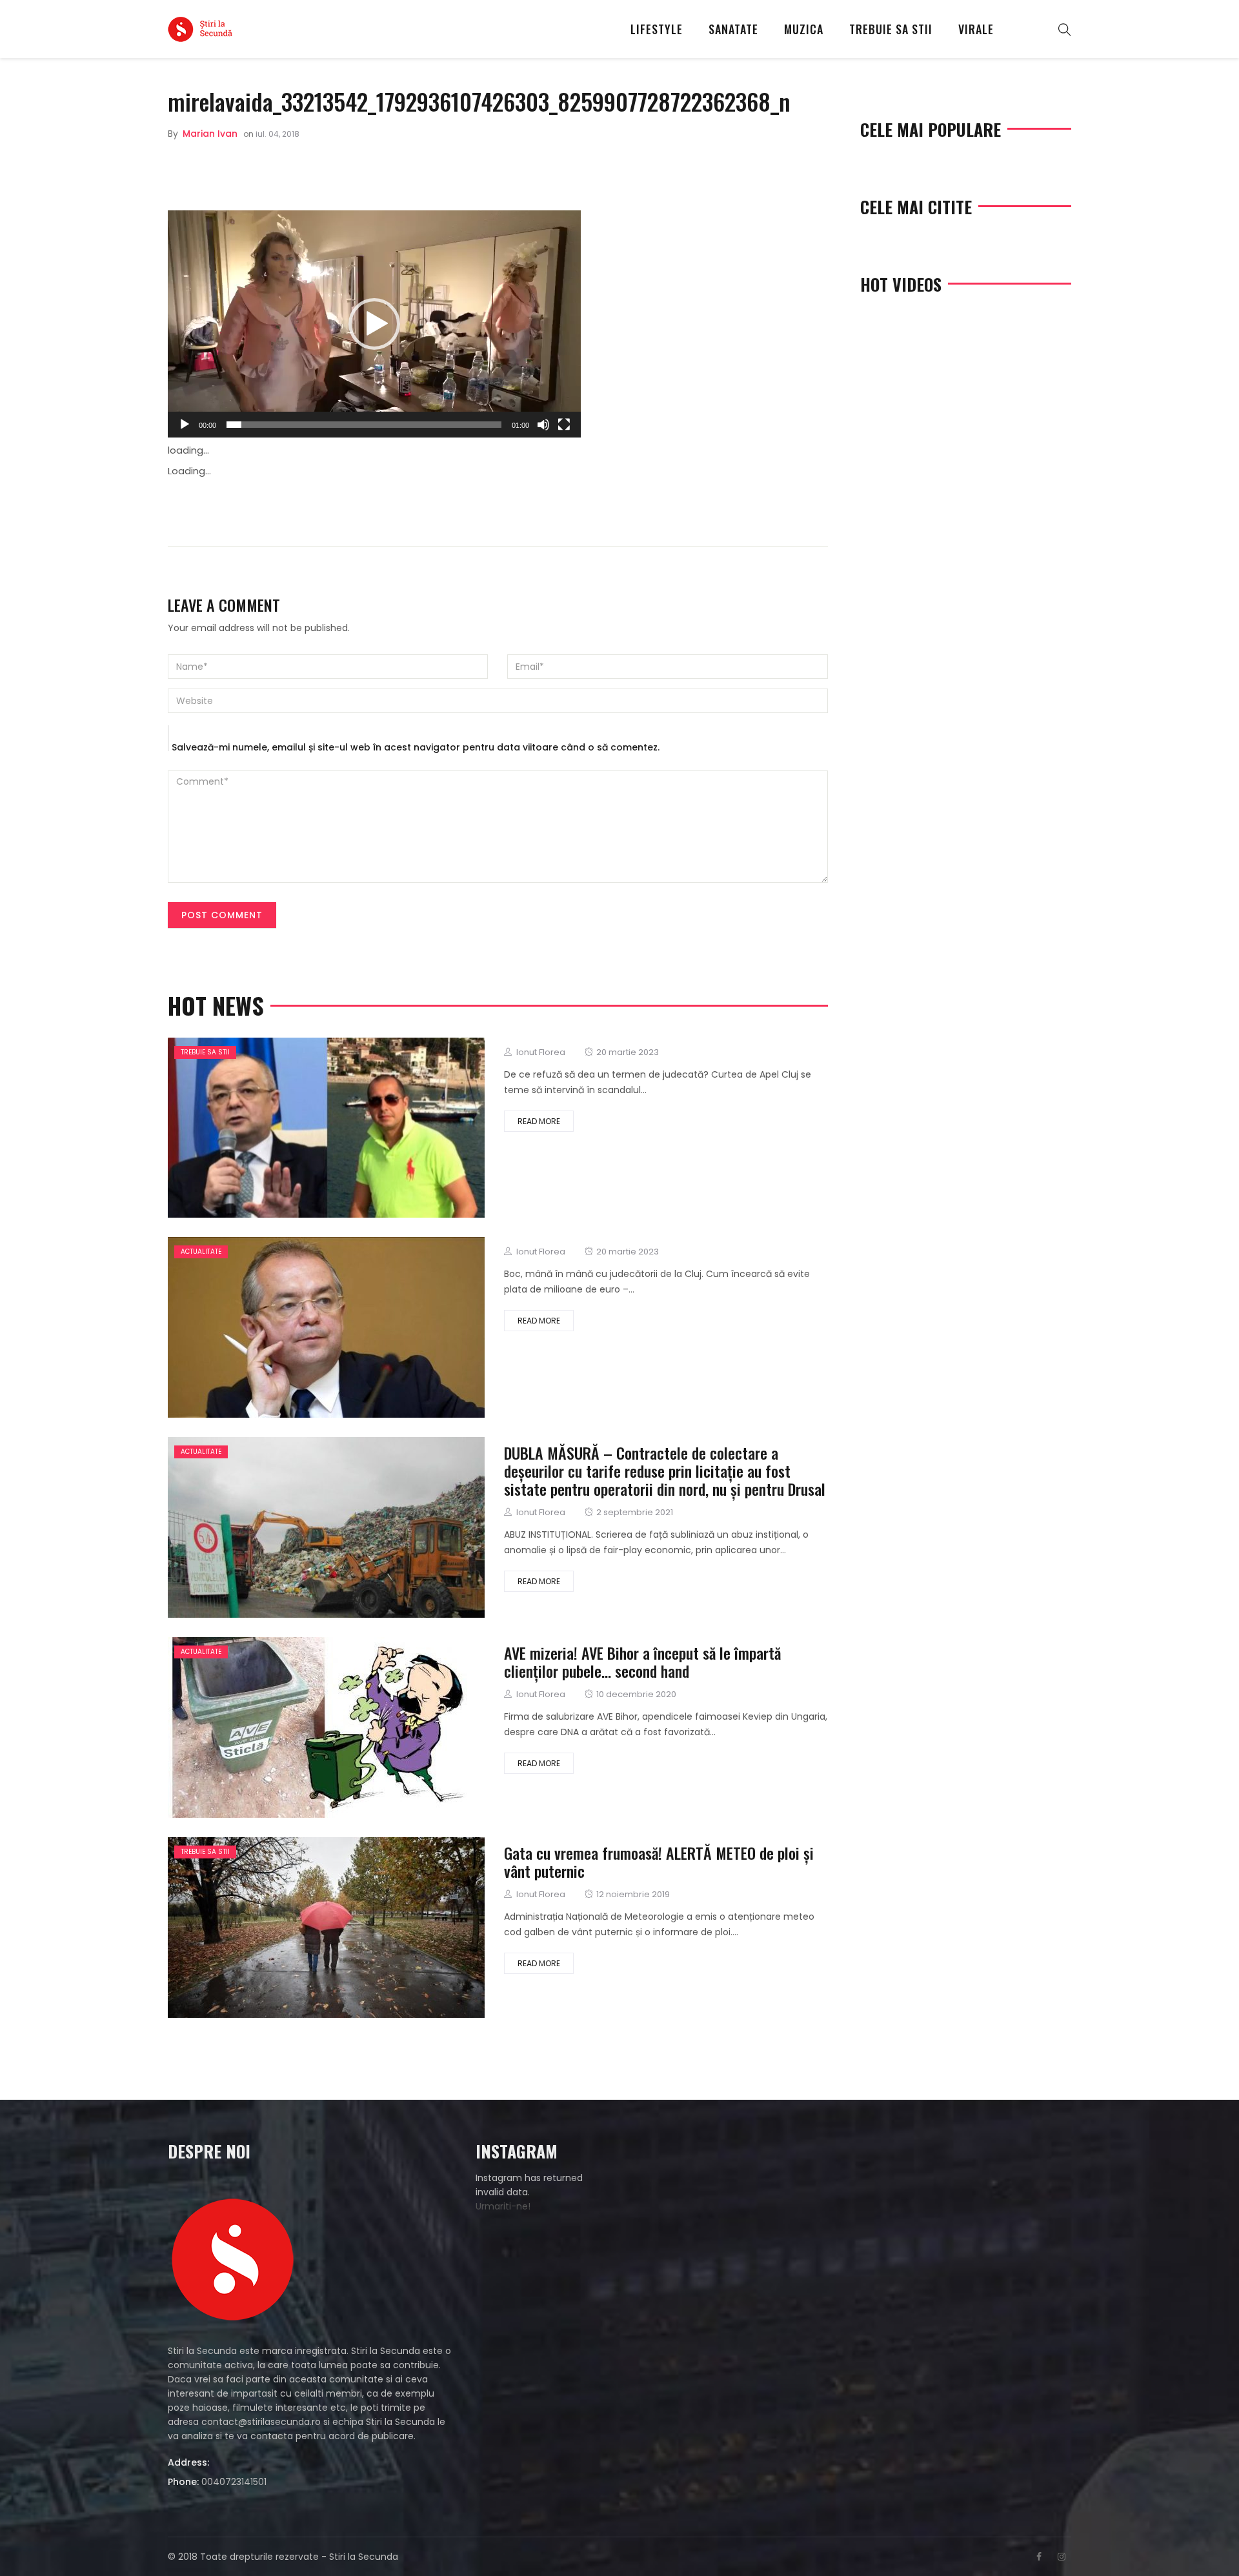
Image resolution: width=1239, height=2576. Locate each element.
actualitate (201, 1252)
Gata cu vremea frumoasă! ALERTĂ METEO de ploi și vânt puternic (659, 1862)
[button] (374, 324)
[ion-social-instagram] (1062, 2557)
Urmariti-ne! (503, 2206)
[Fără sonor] (543, 425)
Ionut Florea (541, 1052)
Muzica (804, 29)
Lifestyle (657, 29)
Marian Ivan (210, 134)
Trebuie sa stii (891, 29)
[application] (374, 324)
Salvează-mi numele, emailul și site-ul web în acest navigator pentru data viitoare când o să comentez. (416, 747)
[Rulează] (185, 425)
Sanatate (733, 29)
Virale (976, 29)
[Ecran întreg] (564, 425)
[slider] (364, 425)
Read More (539, 1121)
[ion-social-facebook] (1039, 2557)
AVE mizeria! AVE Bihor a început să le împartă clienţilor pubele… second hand (642, 1662)
